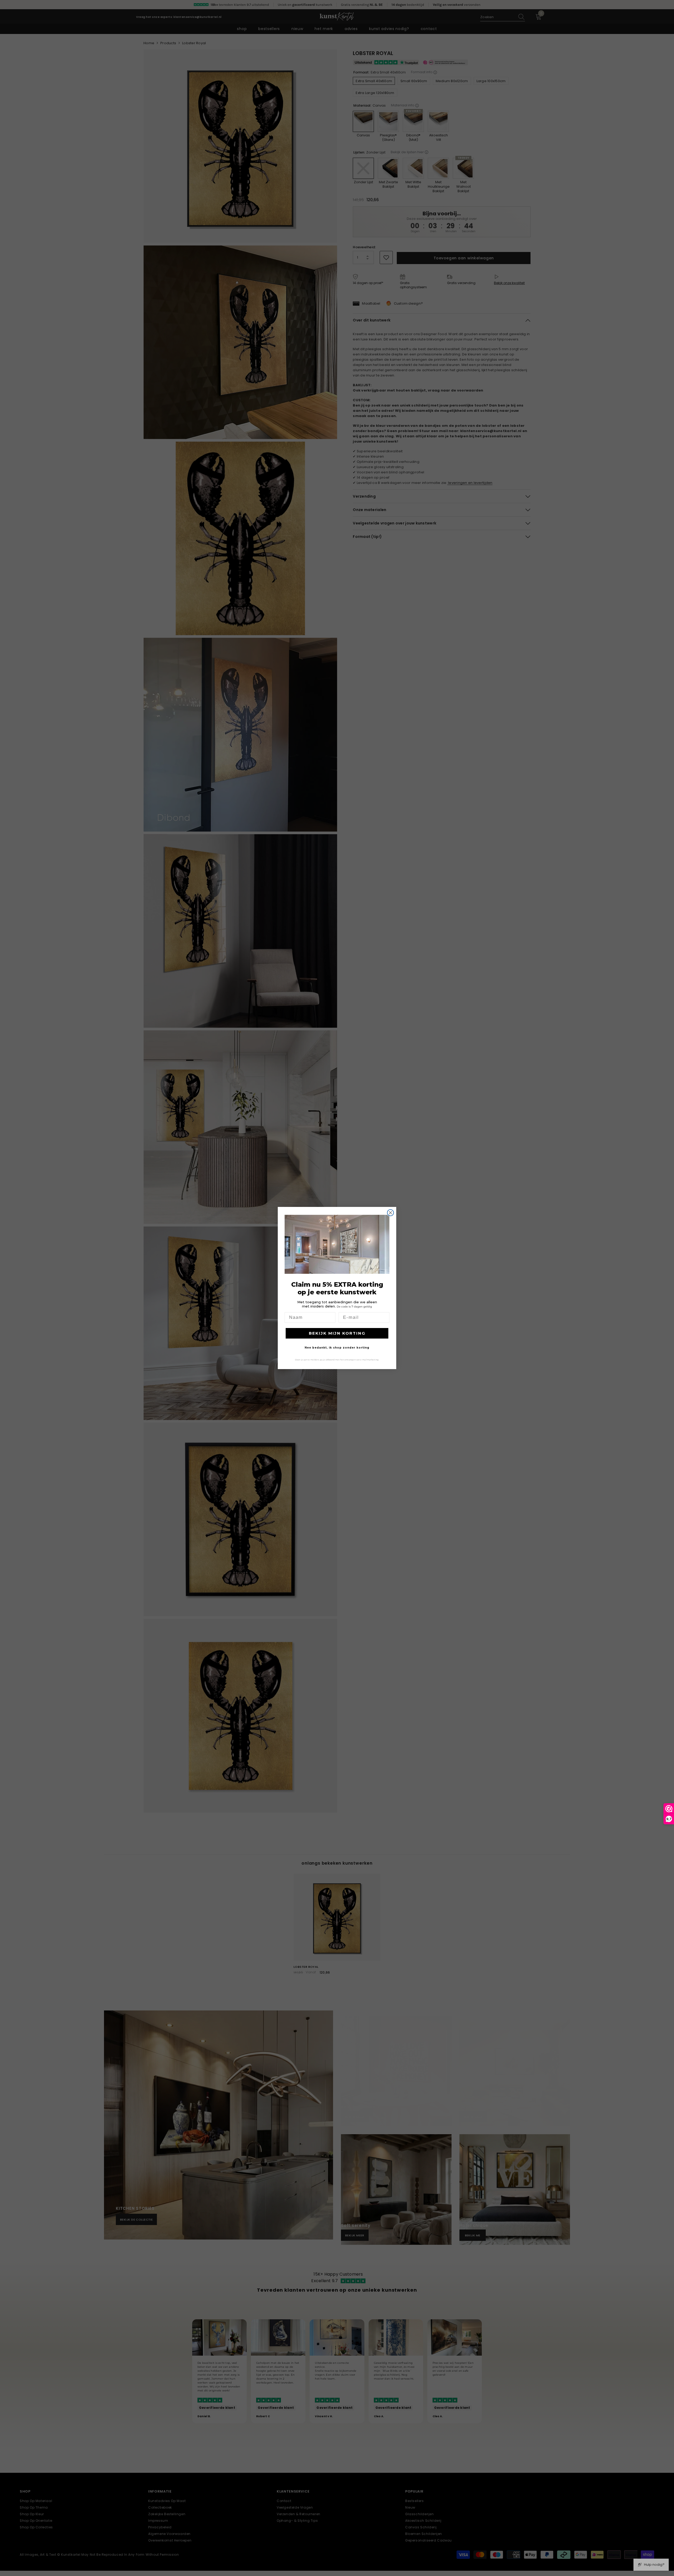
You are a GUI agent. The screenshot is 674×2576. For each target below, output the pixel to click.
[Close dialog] (390, 1213)
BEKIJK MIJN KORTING (337, 1333)
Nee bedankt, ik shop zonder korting (337, 1348)
